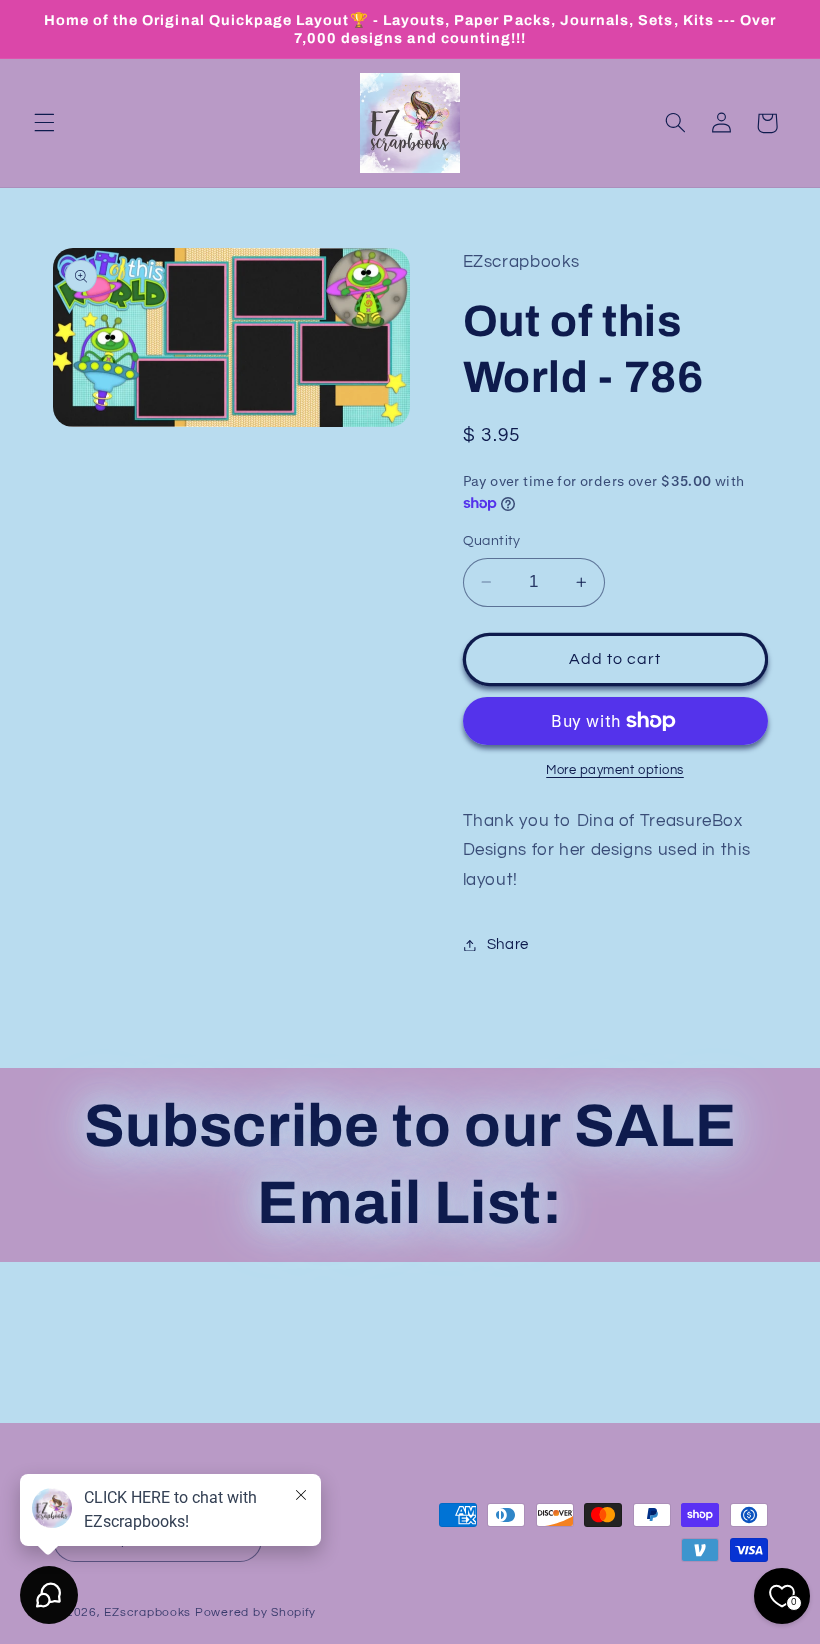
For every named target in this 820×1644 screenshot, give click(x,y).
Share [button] (508, 944)
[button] (44, 123)
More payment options (615, 770)
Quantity (492, 541)
